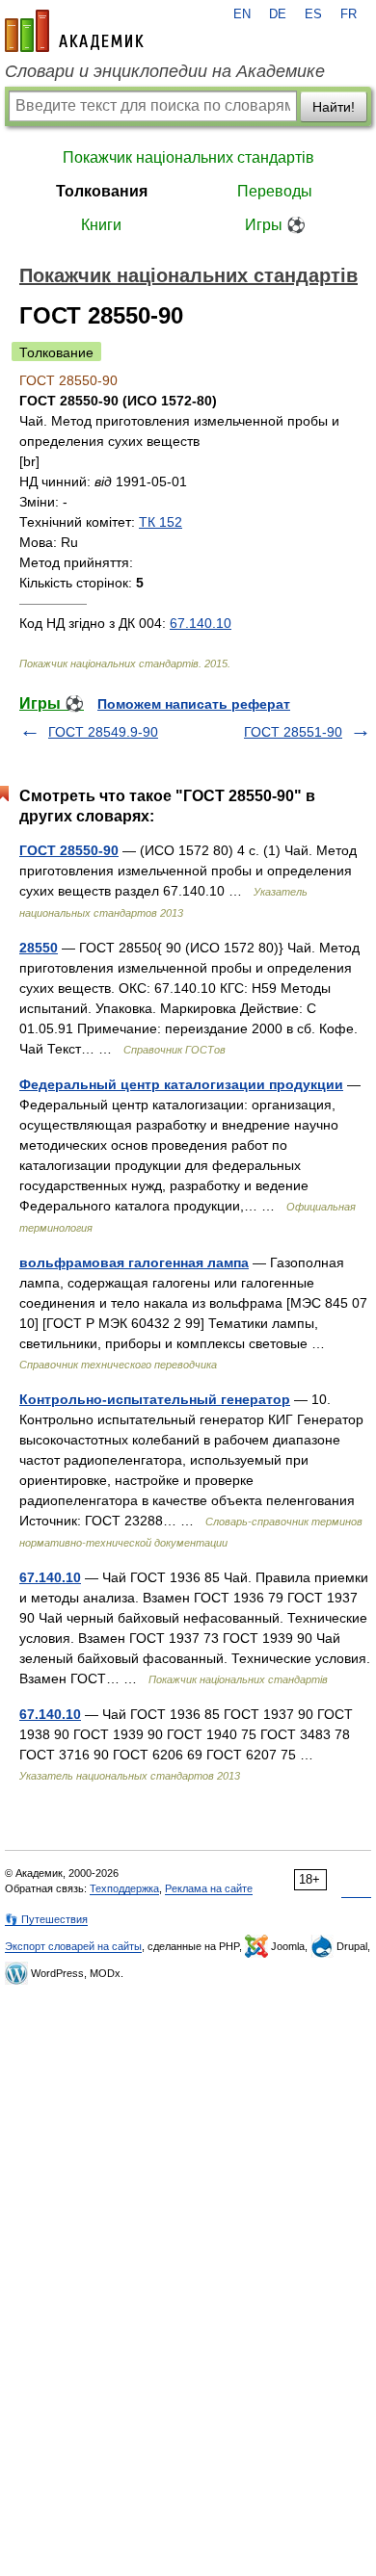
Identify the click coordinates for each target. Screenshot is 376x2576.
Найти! (334, 107)
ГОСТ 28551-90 (293, 732)
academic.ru (74, 31)
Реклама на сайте (209, 1888)
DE (278, 14)
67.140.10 (201, 623)
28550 (39, 948)
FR (349, 14)
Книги (101, 225)
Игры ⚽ (275, 225)
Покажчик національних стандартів (188, 157)
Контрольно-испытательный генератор (155, 1399)
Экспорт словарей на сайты (73, 1946)
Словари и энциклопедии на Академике (165, 71)
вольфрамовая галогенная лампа (134, 1262)
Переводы (275, 191)
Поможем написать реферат (194, 704)
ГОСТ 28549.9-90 (103, 732)
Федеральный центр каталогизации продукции (181, 1084)
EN (242, 14)
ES (313, 14)
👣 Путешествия (46, 1919)
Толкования (102, 191)
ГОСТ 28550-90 (69, 850)
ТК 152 (161, 522)
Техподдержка (124, 1888)
